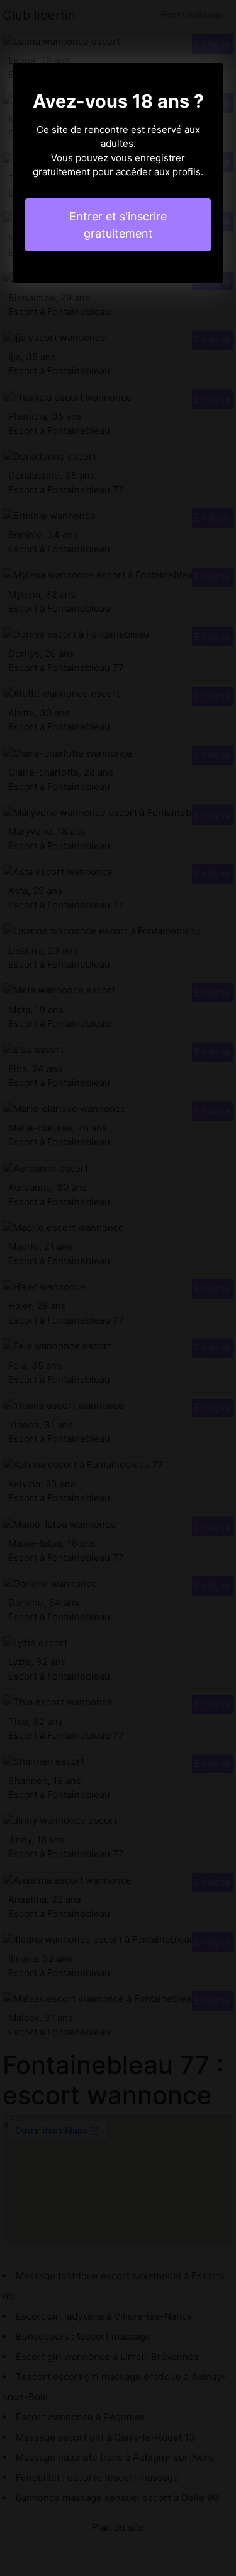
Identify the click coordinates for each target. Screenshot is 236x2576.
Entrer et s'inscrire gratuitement (118, 225)
